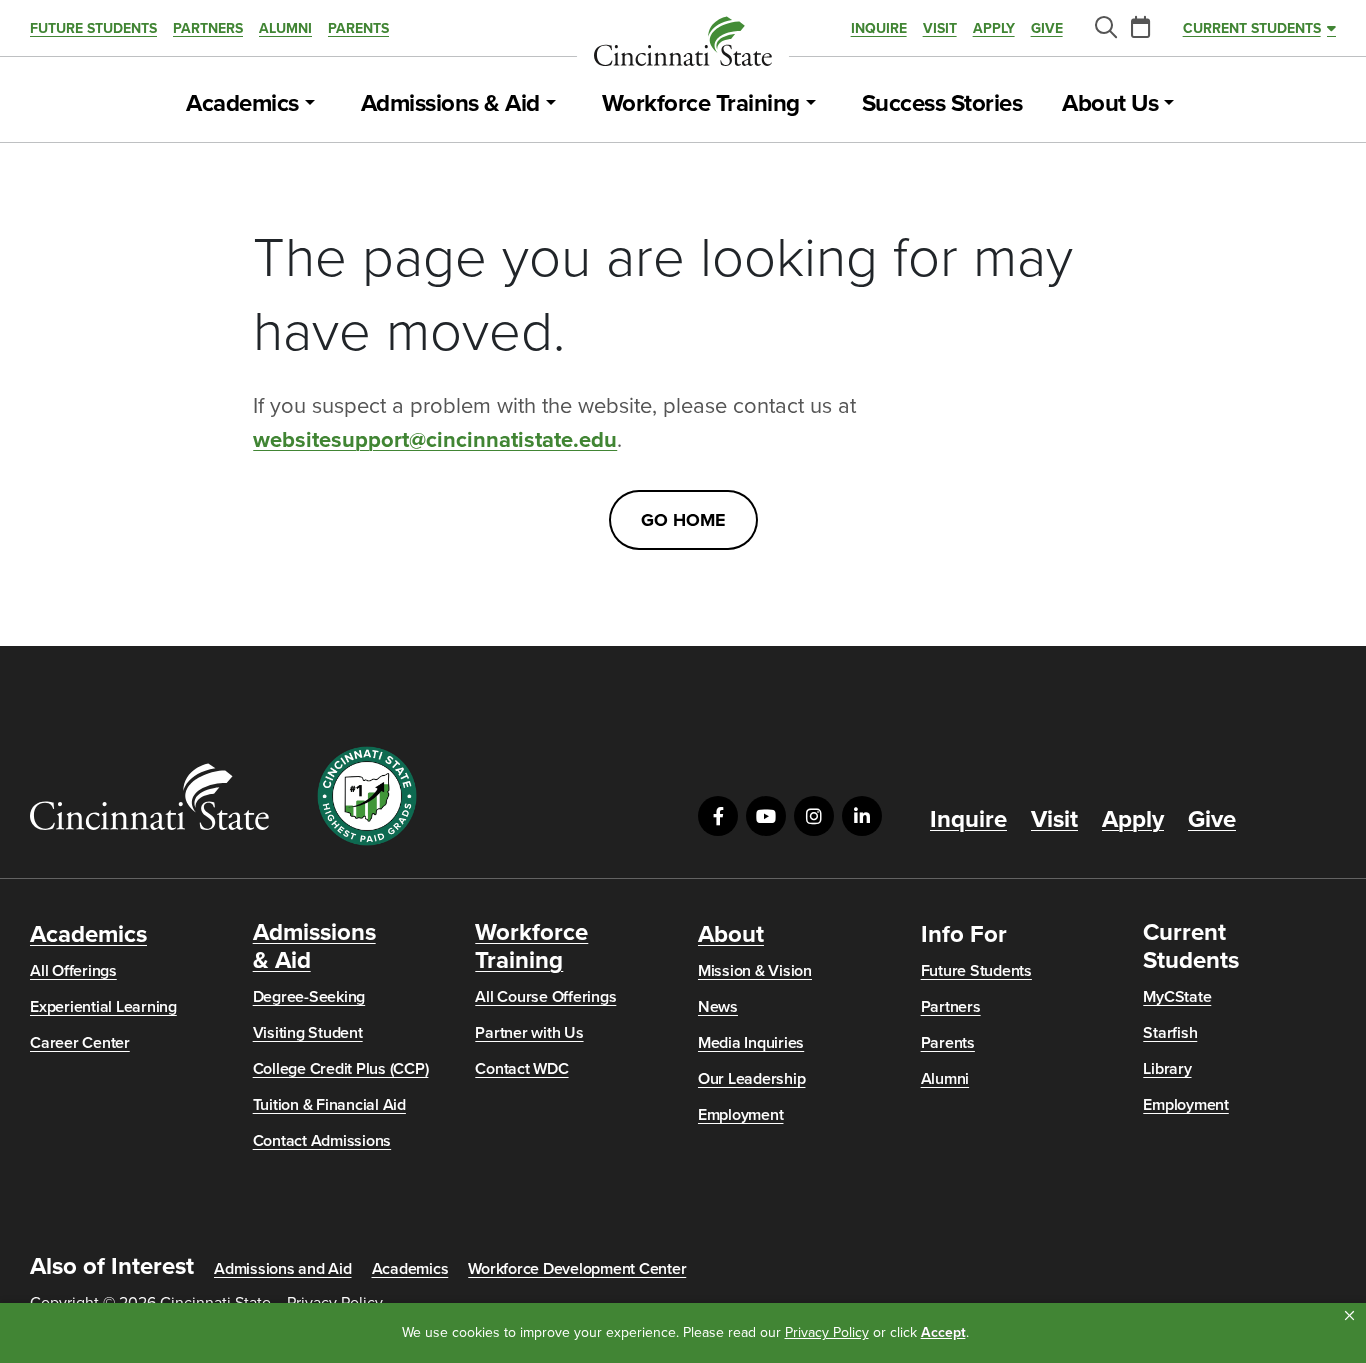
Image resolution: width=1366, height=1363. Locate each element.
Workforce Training (701, 104)
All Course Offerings (545, 997)
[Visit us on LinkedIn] (862, 816)
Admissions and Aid (283, 1269)
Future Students (93, 28)
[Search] (1105, 28)
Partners (208, 28)
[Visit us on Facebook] (718, 816)
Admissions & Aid (450, 104)
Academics (242, 104)
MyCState (1177, 997)
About (731, 935)
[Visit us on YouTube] (766, 816)
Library (1167, 1069)
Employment (741, 1115)
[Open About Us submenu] (1169, 104)
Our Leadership (752, 1079)
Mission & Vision (755, 971)
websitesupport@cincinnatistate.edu (435, 440)
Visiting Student (308, 1033)
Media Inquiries (751, 1043)
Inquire (879, 28)
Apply (994, 28)
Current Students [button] (1252, 28)
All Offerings (73, 971)
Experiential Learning (103, 1007)
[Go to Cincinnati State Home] (149, 796)
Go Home (683, 520)
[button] (1349, 1316)
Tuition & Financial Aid (329, 1105)
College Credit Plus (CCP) (341, 1069)
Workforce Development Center (577, 1269)
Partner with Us (529, 1033)
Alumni (285, 28)
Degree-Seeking (309, 997)
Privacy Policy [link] (827, 1332)
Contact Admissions (322, 1141)
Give (1047, 28)
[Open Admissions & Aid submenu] (551, 104)
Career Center (80, 1043)
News (718, 1007)
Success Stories (942, 104)
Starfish (1170, 1033)
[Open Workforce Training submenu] (811, 104)
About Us (1110, 104)
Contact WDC (521, 1069)
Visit (940, 28)
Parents (358, 28)
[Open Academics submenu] (310, 104)
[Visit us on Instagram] (814, 816)
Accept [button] (943, 1332)
